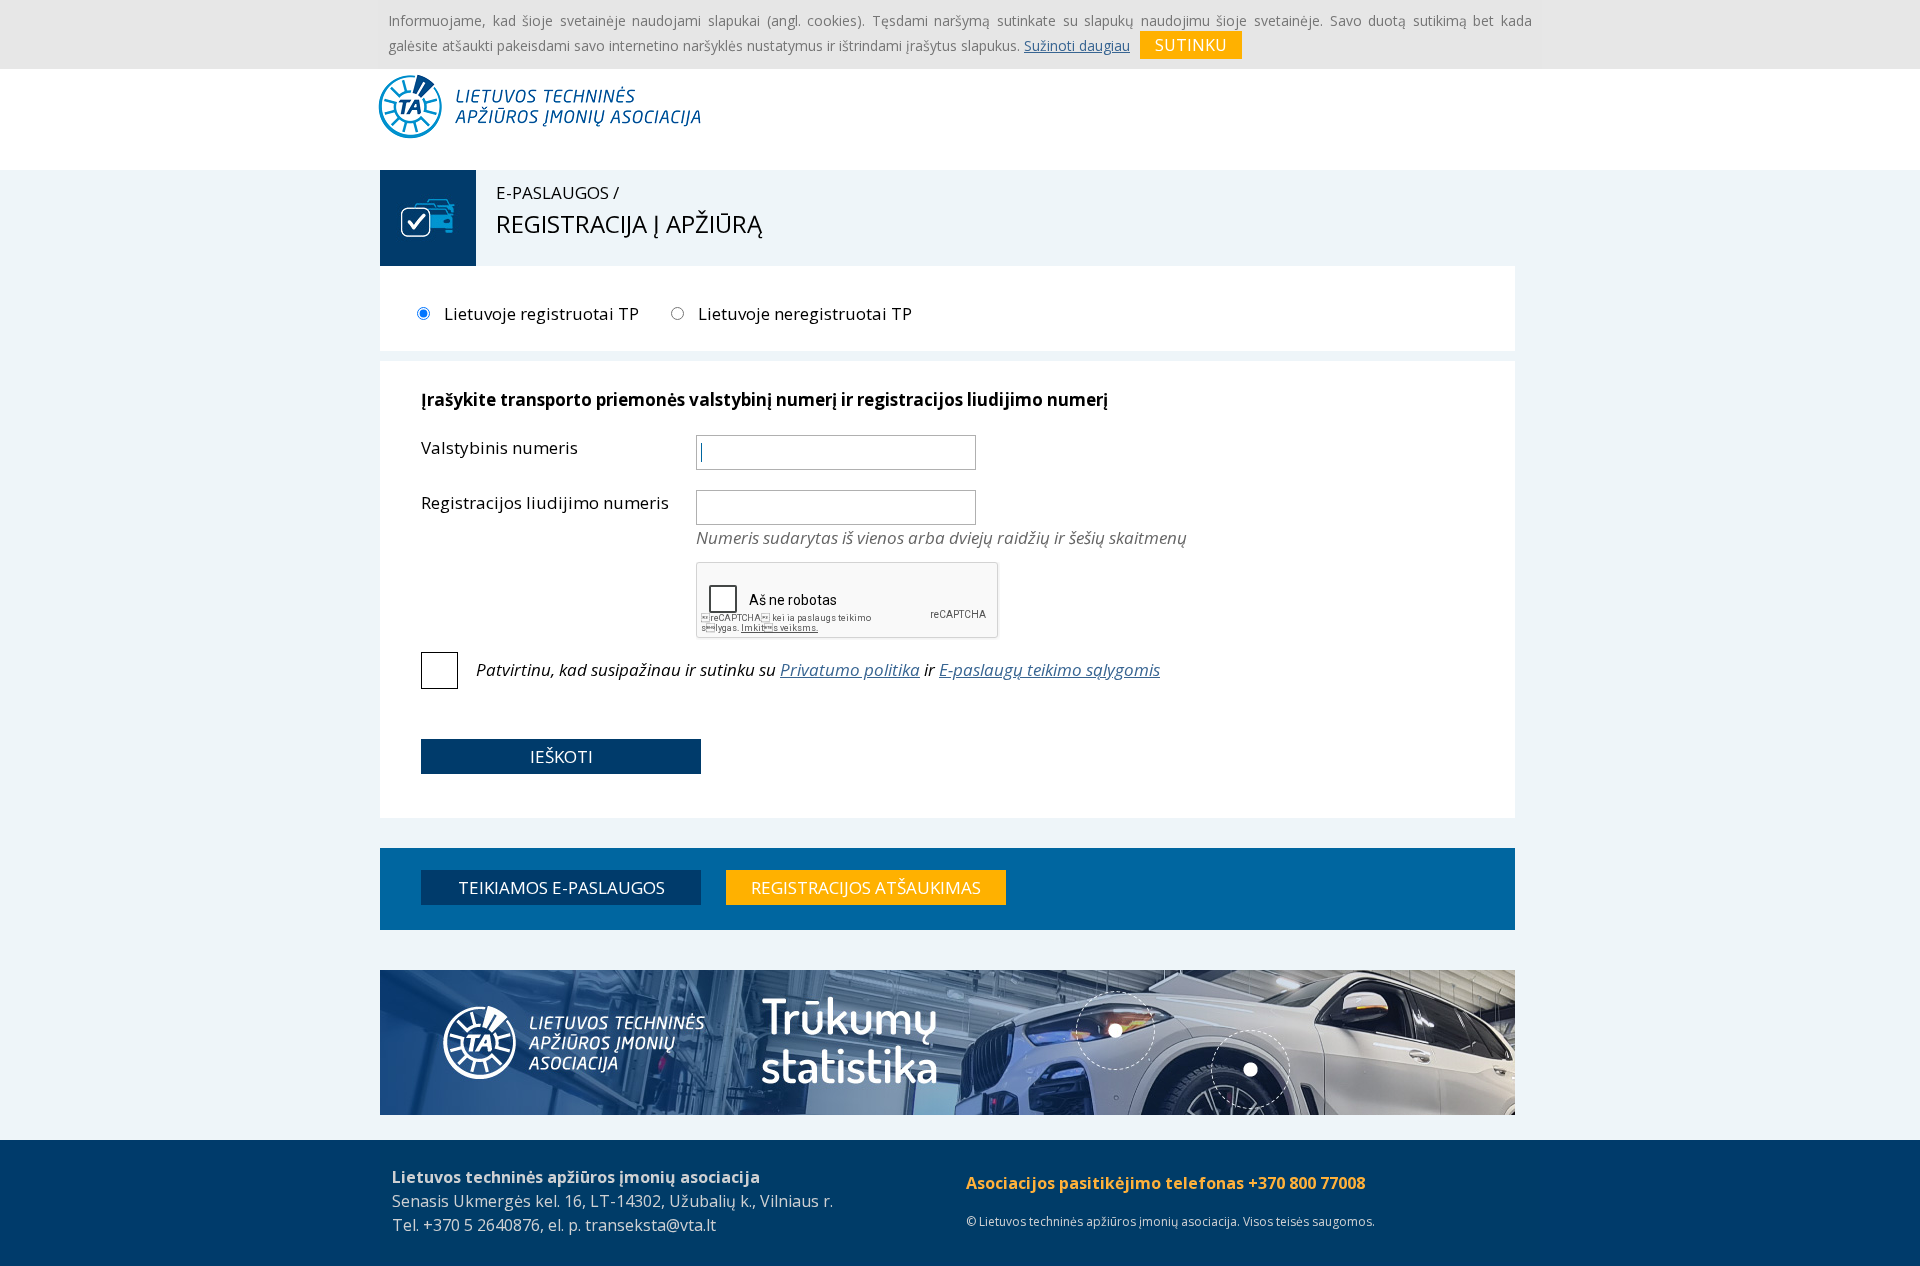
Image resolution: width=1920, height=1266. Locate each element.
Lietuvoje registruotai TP (539, 313)
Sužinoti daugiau (1077, 45)
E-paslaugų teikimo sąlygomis (1049, 669)
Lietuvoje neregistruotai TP (803, 313)
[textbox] (836, 452)
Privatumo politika (850, 669)
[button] (561, 756)
